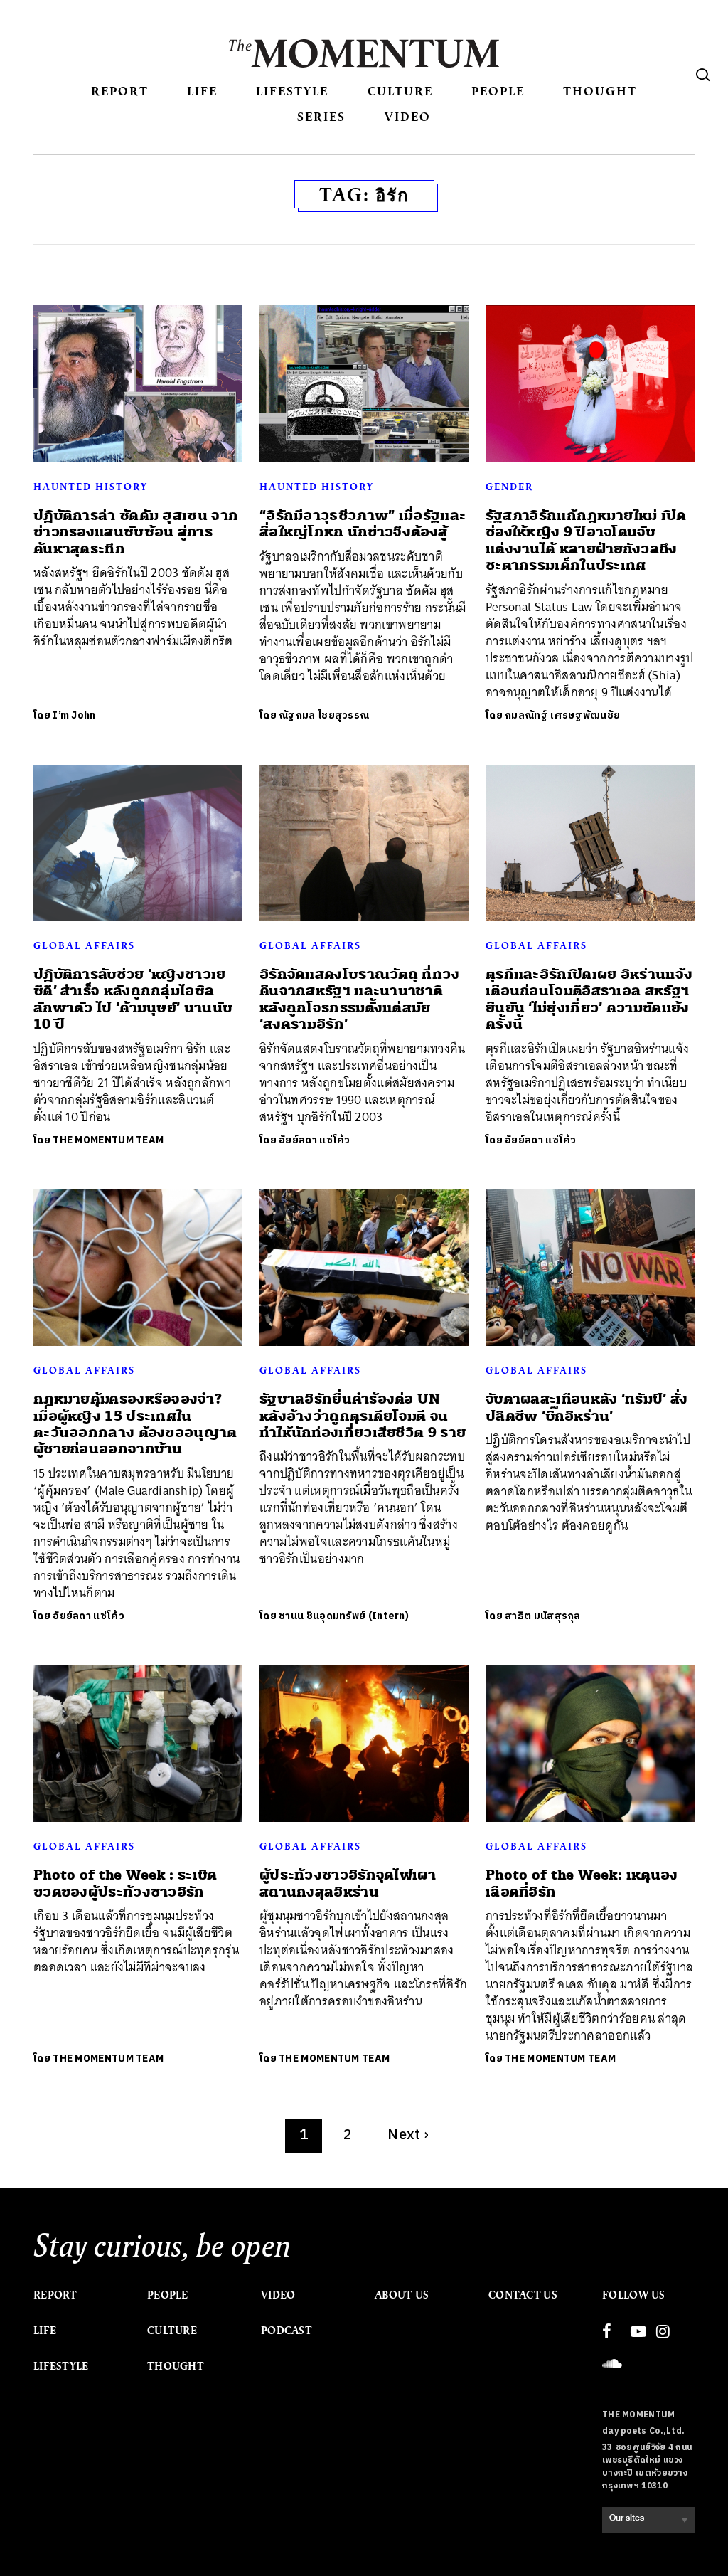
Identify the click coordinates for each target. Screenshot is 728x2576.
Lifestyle (292, 91)
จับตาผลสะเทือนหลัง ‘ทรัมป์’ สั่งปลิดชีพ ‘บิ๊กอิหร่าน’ (587, 1407)
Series (321, 116)
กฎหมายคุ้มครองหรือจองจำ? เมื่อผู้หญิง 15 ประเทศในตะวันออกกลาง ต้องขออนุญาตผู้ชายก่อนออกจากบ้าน (135, 1424)
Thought (600, 91)
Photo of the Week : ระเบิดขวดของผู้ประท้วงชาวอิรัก (125, 1883)
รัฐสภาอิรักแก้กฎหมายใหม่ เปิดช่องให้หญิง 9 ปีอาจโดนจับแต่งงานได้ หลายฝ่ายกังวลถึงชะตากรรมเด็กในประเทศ (586, 540)
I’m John (74, 715)
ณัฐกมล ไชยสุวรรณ (324, 715)
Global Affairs (84, 945)
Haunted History (91, 487)
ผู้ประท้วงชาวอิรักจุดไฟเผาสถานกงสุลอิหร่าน (348, 1883)
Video (408, 116)
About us (402, 2295)
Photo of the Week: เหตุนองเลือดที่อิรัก (582, 1883)
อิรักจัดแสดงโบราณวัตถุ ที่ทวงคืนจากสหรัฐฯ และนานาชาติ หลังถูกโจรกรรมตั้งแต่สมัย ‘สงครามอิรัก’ (360, 999)
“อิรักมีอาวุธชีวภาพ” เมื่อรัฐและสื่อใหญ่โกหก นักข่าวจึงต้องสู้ (363, 524)
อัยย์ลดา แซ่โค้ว (315, 1140)
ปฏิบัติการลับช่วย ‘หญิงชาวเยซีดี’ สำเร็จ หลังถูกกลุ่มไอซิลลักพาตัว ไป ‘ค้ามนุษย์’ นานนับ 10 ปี (133, 999)
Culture (400, 91)
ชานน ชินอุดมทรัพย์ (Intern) (344, 1616)
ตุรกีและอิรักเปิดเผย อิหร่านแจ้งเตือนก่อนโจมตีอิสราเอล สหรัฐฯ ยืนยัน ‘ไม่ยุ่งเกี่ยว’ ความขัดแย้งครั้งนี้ (589, 999)
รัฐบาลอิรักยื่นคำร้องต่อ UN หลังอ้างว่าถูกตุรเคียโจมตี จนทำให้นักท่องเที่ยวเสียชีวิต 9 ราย (363, 1416)
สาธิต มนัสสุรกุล (543, 1616)
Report (120, 91)
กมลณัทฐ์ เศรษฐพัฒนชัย (562, 715)
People (498, 91)
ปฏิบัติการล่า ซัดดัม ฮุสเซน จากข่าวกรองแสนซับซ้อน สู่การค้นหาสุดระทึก (136, 532)
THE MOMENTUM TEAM (108, 1140)
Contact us (523, 2295)
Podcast (287, 2331)
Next (408, 2135)
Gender (509, 487)
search (703, 75)
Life (202, 91)
